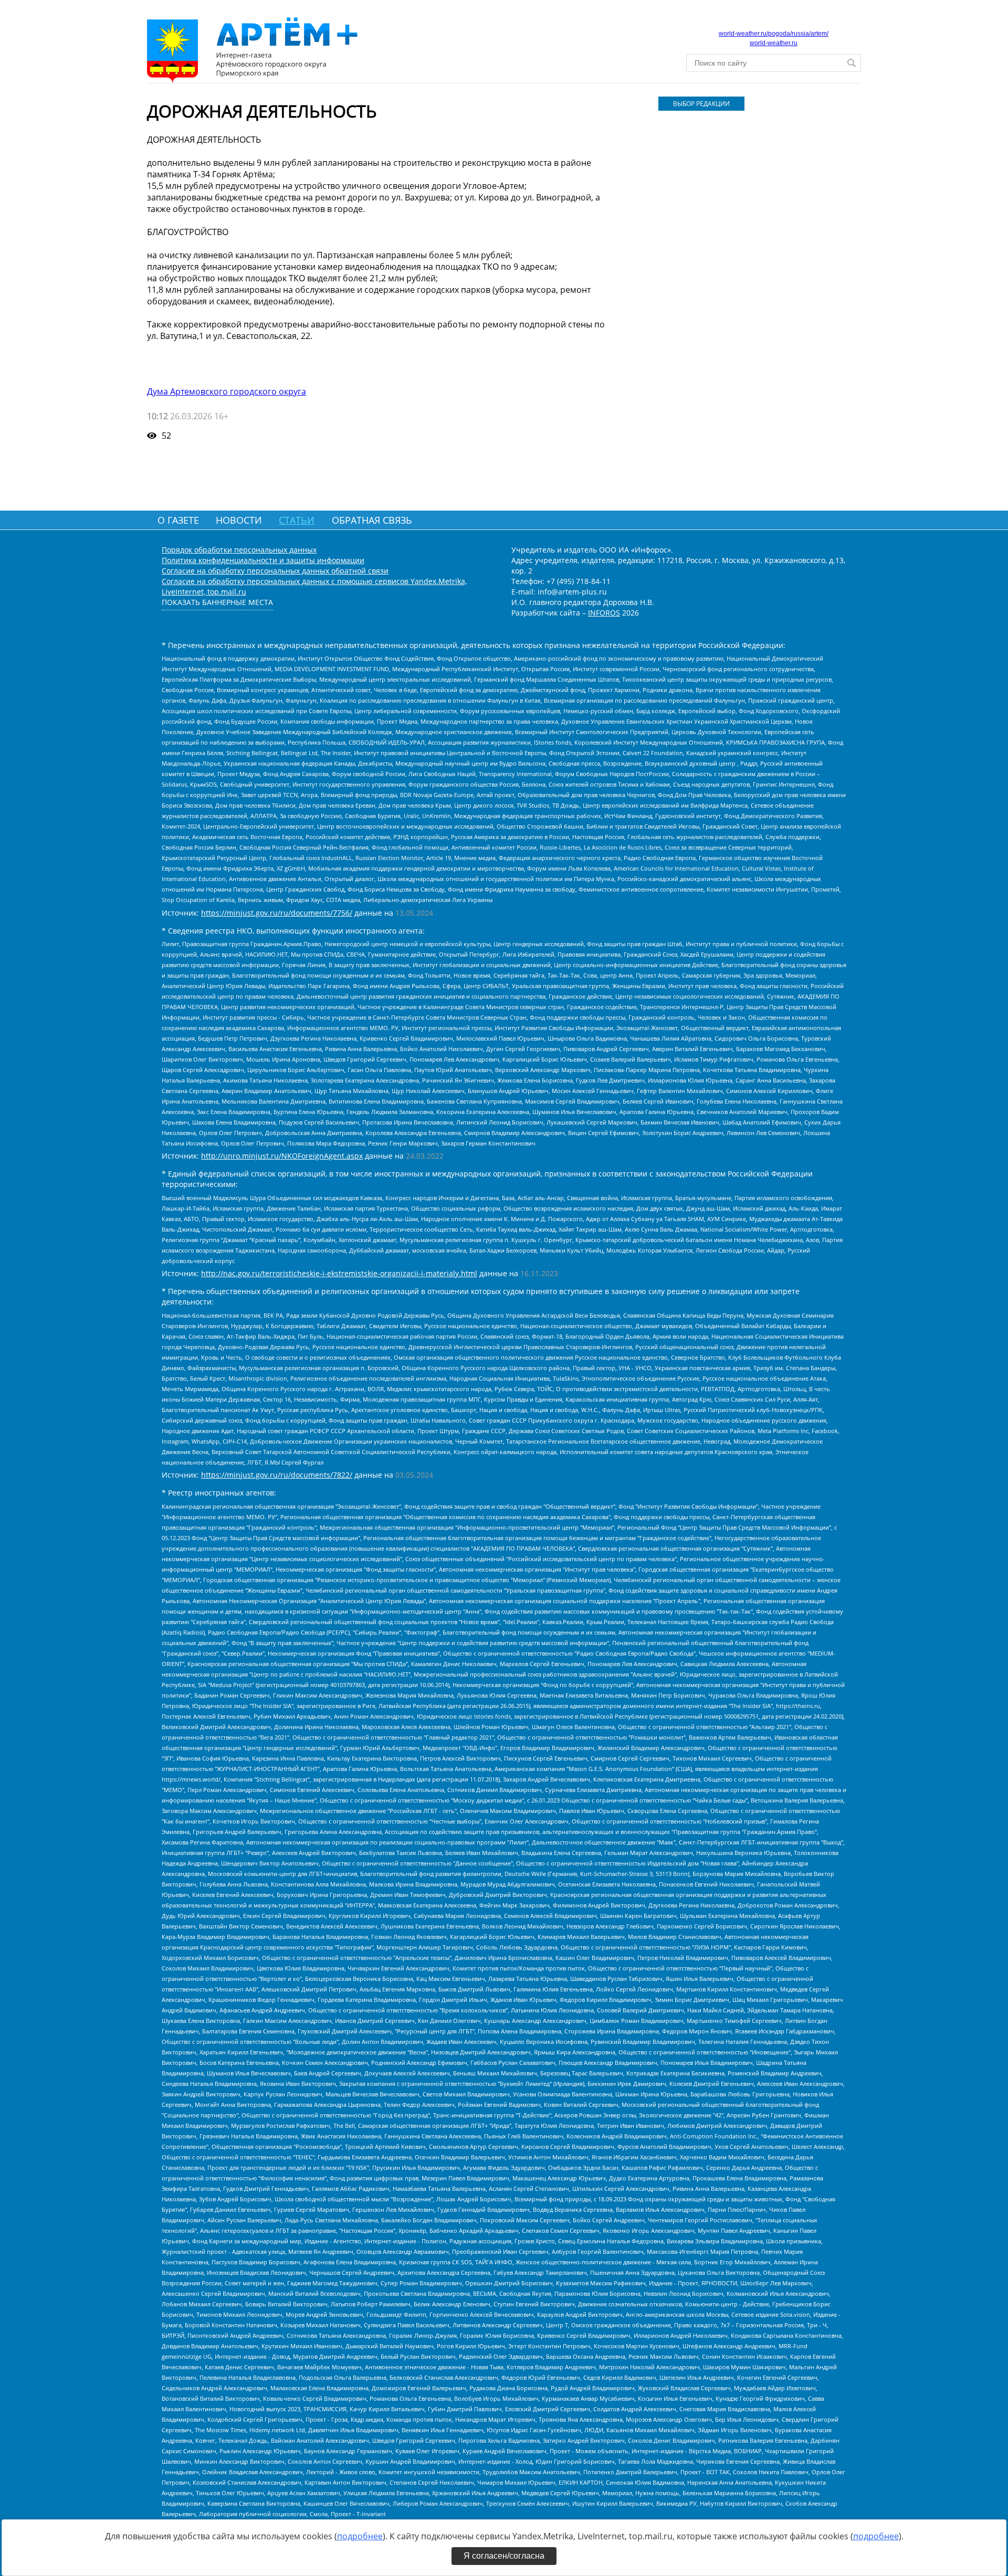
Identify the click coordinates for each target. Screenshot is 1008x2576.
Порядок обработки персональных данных (239, 550)
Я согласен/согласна (504, 2556)
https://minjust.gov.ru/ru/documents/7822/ (277, 1475)
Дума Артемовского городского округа (227, 391)
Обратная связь (372, 520)
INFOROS (604, 613)
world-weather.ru (774, 43)
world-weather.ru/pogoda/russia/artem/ (774, 34)
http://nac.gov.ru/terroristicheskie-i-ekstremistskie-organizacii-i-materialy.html (339, 1273)
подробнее (360, 2536)
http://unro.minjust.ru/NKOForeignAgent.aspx (282, 1156)
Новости (239, 520)
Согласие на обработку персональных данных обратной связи (275, 571)
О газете (178, 520)
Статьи (297, 520)
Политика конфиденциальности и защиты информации (263, 560)
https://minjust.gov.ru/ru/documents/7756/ (277, 913)
